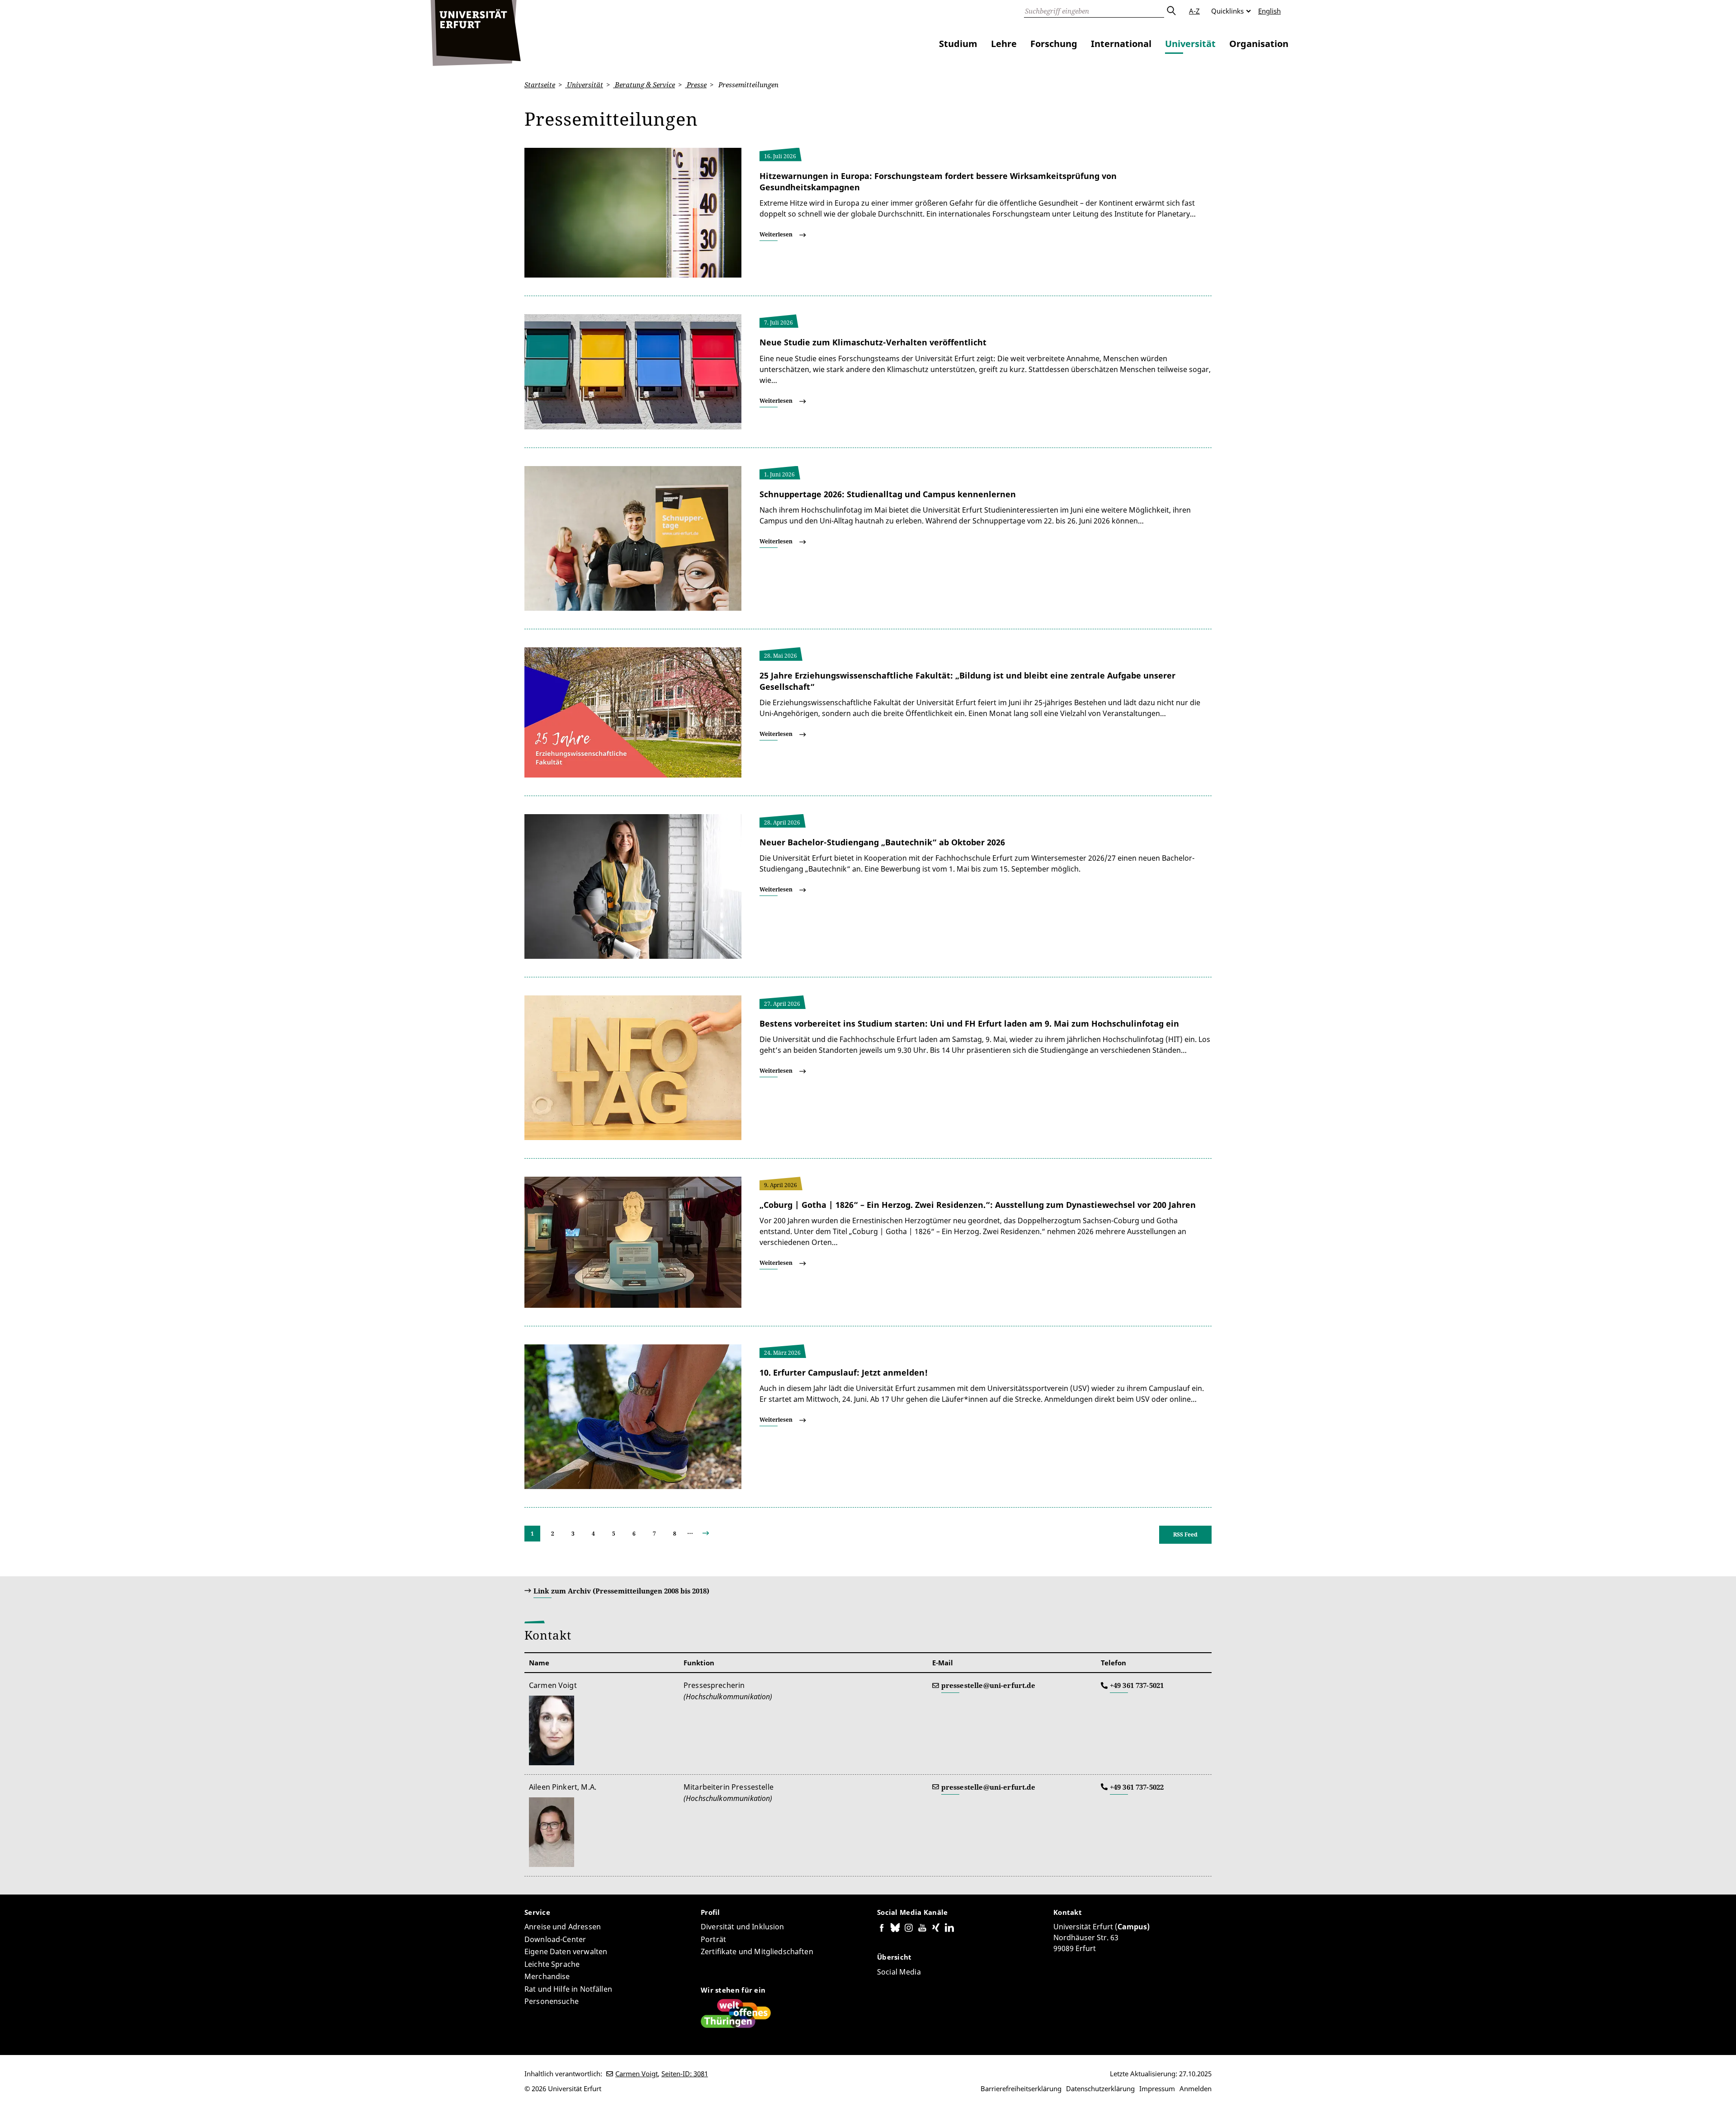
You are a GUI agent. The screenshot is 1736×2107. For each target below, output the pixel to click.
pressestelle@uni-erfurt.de (988, 1685)
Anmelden (1196, 2088)
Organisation (1259, 44)
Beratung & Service (644, 85)
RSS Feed (1185, 1534)
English (1269, 11)
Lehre (1004, 44)
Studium (958, 44)
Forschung (1054, 44)
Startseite (540, 85)
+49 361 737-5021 (1137, 1685)
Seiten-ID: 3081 (685, 2074)
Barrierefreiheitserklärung (1021, 2088)
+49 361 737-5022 (1137, 1787)
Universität (1190, 44)
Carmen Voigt (637, 2074)
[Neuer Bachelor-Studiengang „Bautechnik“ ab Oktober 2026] (633, 886)
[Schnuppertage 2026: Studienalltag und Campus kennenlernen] (633, 537)
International (1121, 44)
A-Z (1194, 11)
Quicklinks (1227, 11)
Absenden (1171, 11)
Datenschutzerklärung (1100, 2088)
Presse (696, 85)
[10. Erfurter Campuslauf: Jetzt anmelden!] (633, 1416)
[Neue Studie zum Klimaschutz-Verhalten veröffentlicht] (633, 371)
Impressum (1157, 2088)
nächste (713, 1534)
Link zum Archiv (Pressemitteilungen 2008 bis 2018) (621, 1591)
